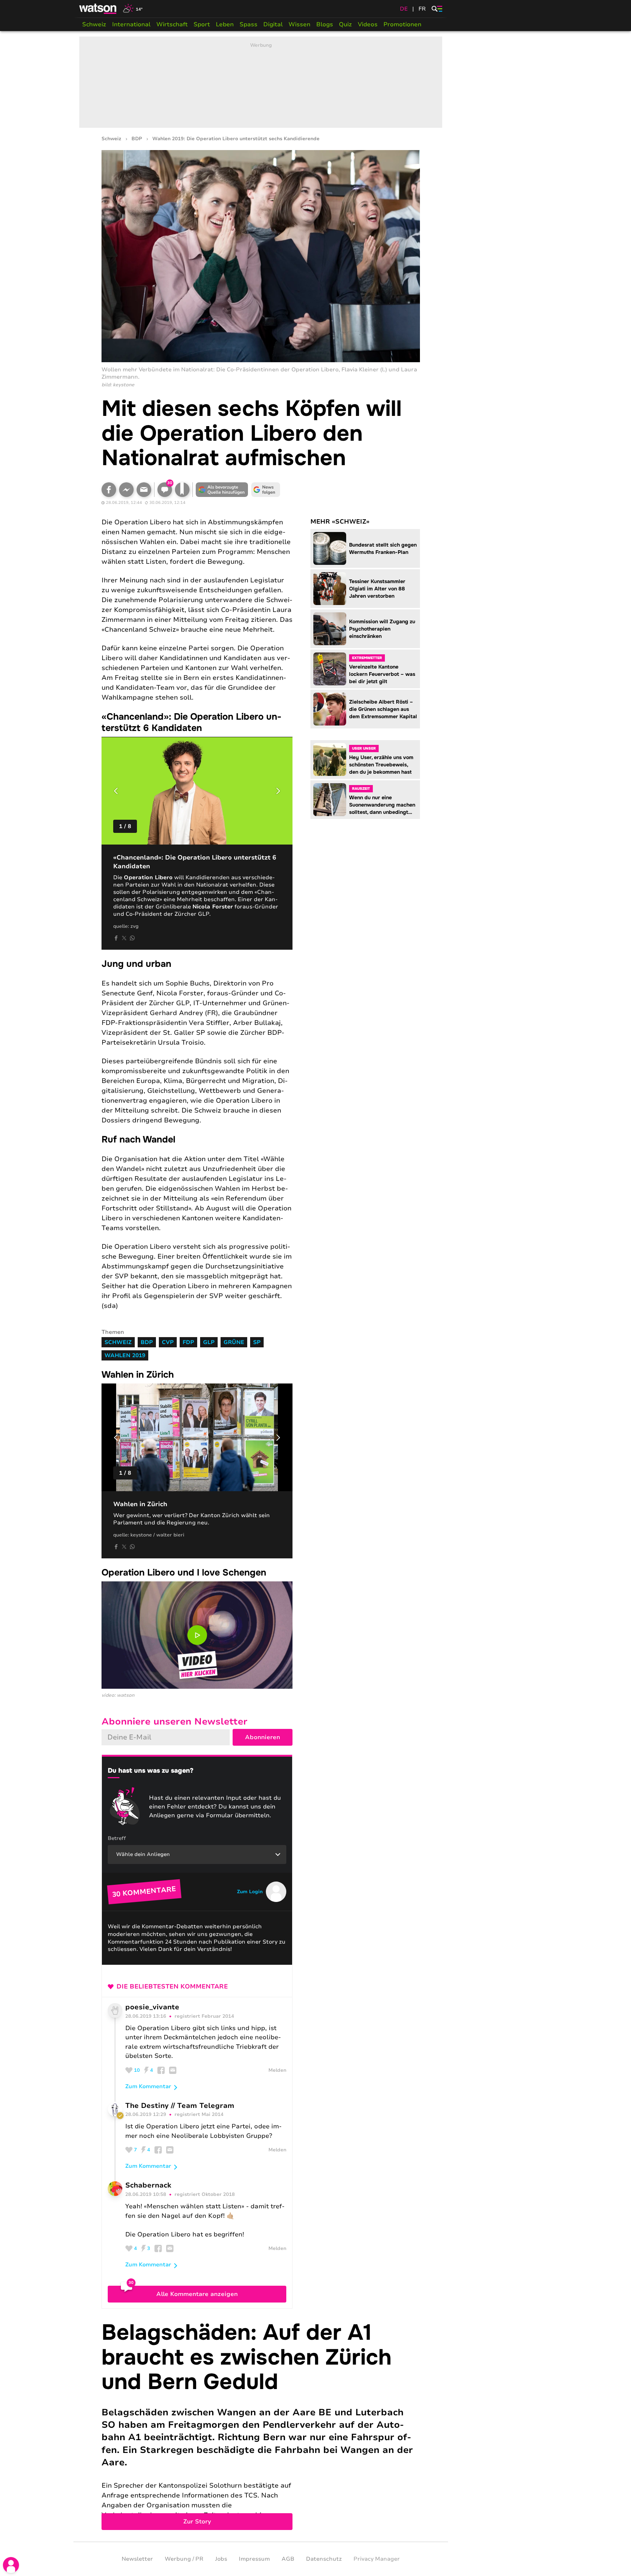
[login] (11, 2565)
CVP (168, 1342)
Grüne (234, 1342)
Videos (368, 24)
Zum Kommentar (148, 2086)
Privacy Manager (377, 2559)
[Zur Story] (261, 2425)
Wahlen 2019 (125, 1355)
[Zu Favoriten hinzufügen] (182, 490)
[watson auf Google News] (266, 490)
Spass (248, 24)
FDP (188, 1342)
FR (422, 9)
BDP (137, 139)
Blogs (325, 24)
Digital (273, 24)
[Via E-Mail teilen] (144, 490)
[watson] (98, 9)
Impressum (254, 2559)
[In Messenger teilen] (126, 490)
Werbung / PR (184, 2559)
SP (257, 1342)
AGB (288, 2559)
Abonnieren (263, 1737)
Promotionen (402, 24)
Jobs (221, 2559)
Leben (225, 24)
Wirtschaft (172, 24)
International (131, 24)
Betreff (117, 1838)
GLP (209, 1342)
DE (404, 9)
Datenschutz (324, 2559)
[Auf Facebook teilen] (109, 490)
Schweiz (94, 24)
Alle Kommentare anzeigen (197, 2294)
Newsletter (137, 2559)
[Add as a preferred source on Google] (222, 490)
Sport (202, 24)
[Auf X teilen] (124, 938)
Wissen (299, 24)
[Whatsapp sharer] (132, 938)
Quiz (345, 24)
